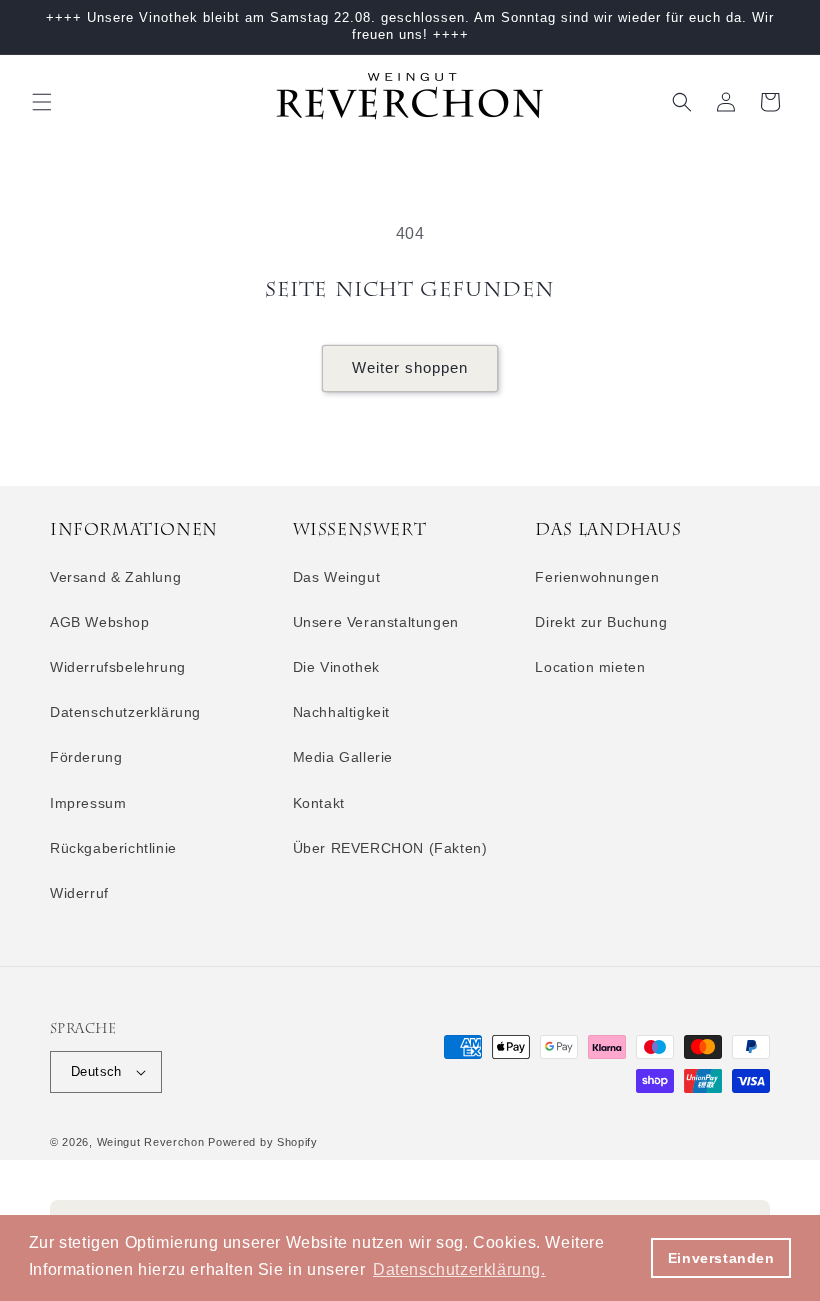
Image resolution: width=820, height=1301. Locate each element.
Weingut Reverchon (153, 1142)
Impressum (88, 803)
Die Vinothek (336, 667)
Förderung (86, 757)
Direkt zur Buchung (601, 622)
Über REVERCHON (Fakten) (390, 848)
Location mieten (590, 667)
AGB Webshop (100, 622)
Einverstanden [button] (721, 1258)
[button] (42, 102)
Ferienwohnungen (597, 577)
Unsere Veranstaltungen (376, 622)
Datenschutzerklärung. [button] (459, 1269)
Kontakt (319, 803)
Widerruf (79, 893)
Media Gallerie (343, 757)
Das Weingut (337, 577)
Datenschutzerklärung (125, 712)
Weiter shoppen (410, 367)
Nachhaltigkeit (341, 712)
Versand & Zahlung (115, 577)
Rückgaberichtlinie (113, 848)
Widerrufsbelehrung (118, 667)
